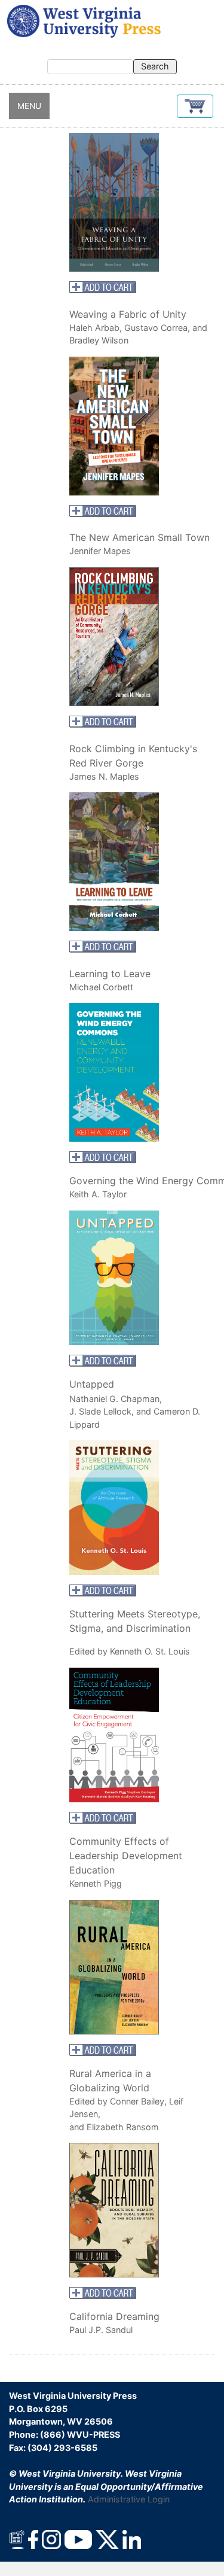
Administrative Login (129, 2499)
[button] (195, 106)
